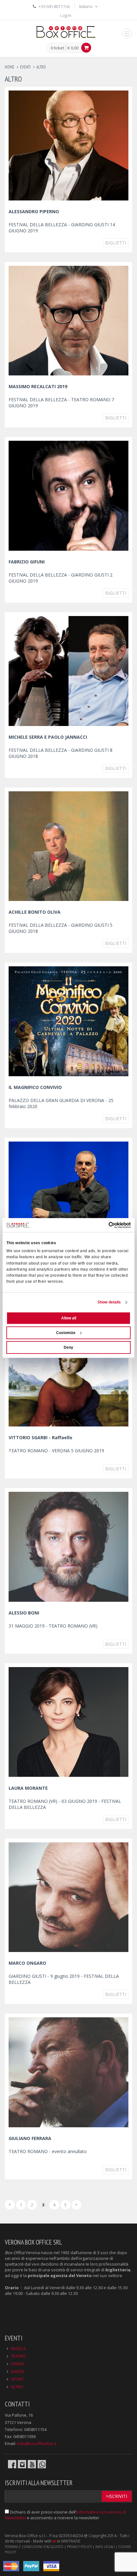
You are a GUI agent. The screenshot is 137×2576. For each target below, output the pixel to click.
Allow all (69, 1318)
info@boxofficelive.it (37, 2443)
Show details (109, 1302)
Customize (66, 1333)
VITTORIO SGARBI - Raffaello (40, 1437)
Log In (66, 15)
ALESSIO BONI (24, 1613)
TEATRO (18, 2356)
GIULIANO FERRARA (30, 2138)
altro (41, 67)
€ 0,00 (73, 48)
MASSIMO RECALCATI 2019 (38, 386)
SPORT (17, 2379)
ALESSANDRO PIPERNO (34, 211)
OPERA (17, 2364)
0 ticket (57, 48)
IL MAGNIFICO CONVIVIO (35, 1087)
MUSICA (18, 2348)
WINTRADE (71, 2541)
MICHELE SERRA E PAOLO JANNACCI (48, 737)
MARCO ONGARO (27, 1963)
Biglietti (116, 243)
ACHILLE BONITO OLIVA (35, 912)
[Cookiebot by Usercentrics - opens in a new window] (103, 1225)
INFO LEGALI (105, 2547)
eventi (25, 67)
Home (10, 67)
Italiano (86, 6)
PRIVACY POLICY (79, 2547)
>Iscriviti (116, 2496)
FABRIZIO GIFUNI (27, 562)
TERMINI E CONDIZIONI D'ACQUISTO (34, 2547)
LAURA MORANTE (28, 1788)
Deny (68, 1347)
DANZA (18, 2371)
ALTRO (17, 2387)
